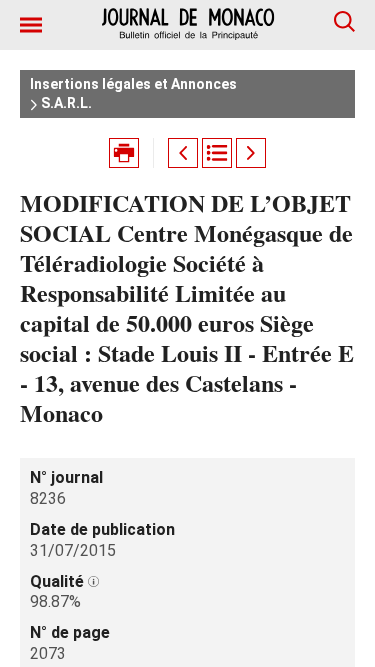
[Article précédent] (183, 153)
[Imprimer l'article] (124, 153)
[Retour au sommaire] (217, 153)
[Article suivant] (251, 153)
